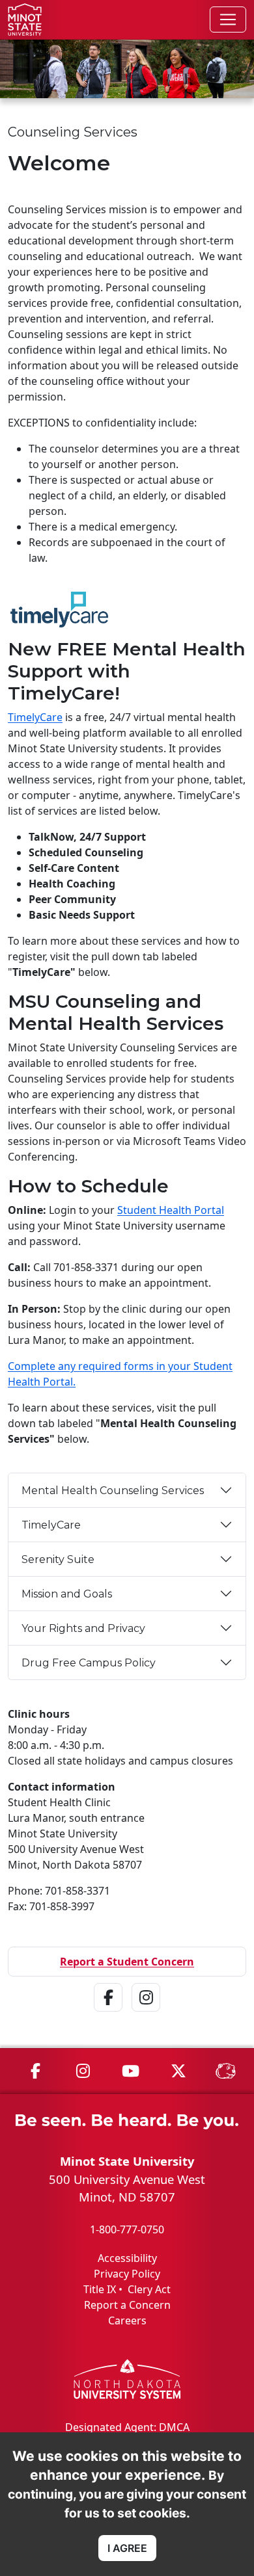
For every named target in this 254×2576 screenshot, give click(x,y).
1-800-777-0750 (127, 2229)
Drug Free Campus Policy (89, 1663)
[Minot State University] (25, 20)
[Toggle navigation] (228, 20)
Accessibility (127, 2258)
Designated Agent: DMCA (127, 2427)
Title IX (100, 2289)
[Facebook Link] (108, 2014)
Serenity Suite (58, 1559)
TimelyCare (35, 717)
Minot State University (127, 2161)
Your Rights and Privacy (83, 1628)
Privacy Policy (127, 2274)
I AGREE (127, 2548)
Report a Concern (127, 2305)
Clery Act (149, 2289)
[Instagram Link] (146, 2014)
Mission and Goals (67, 1594)
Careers (127, 2320)
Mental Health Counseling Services (113, 1491)
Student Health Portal (171, 1210)
